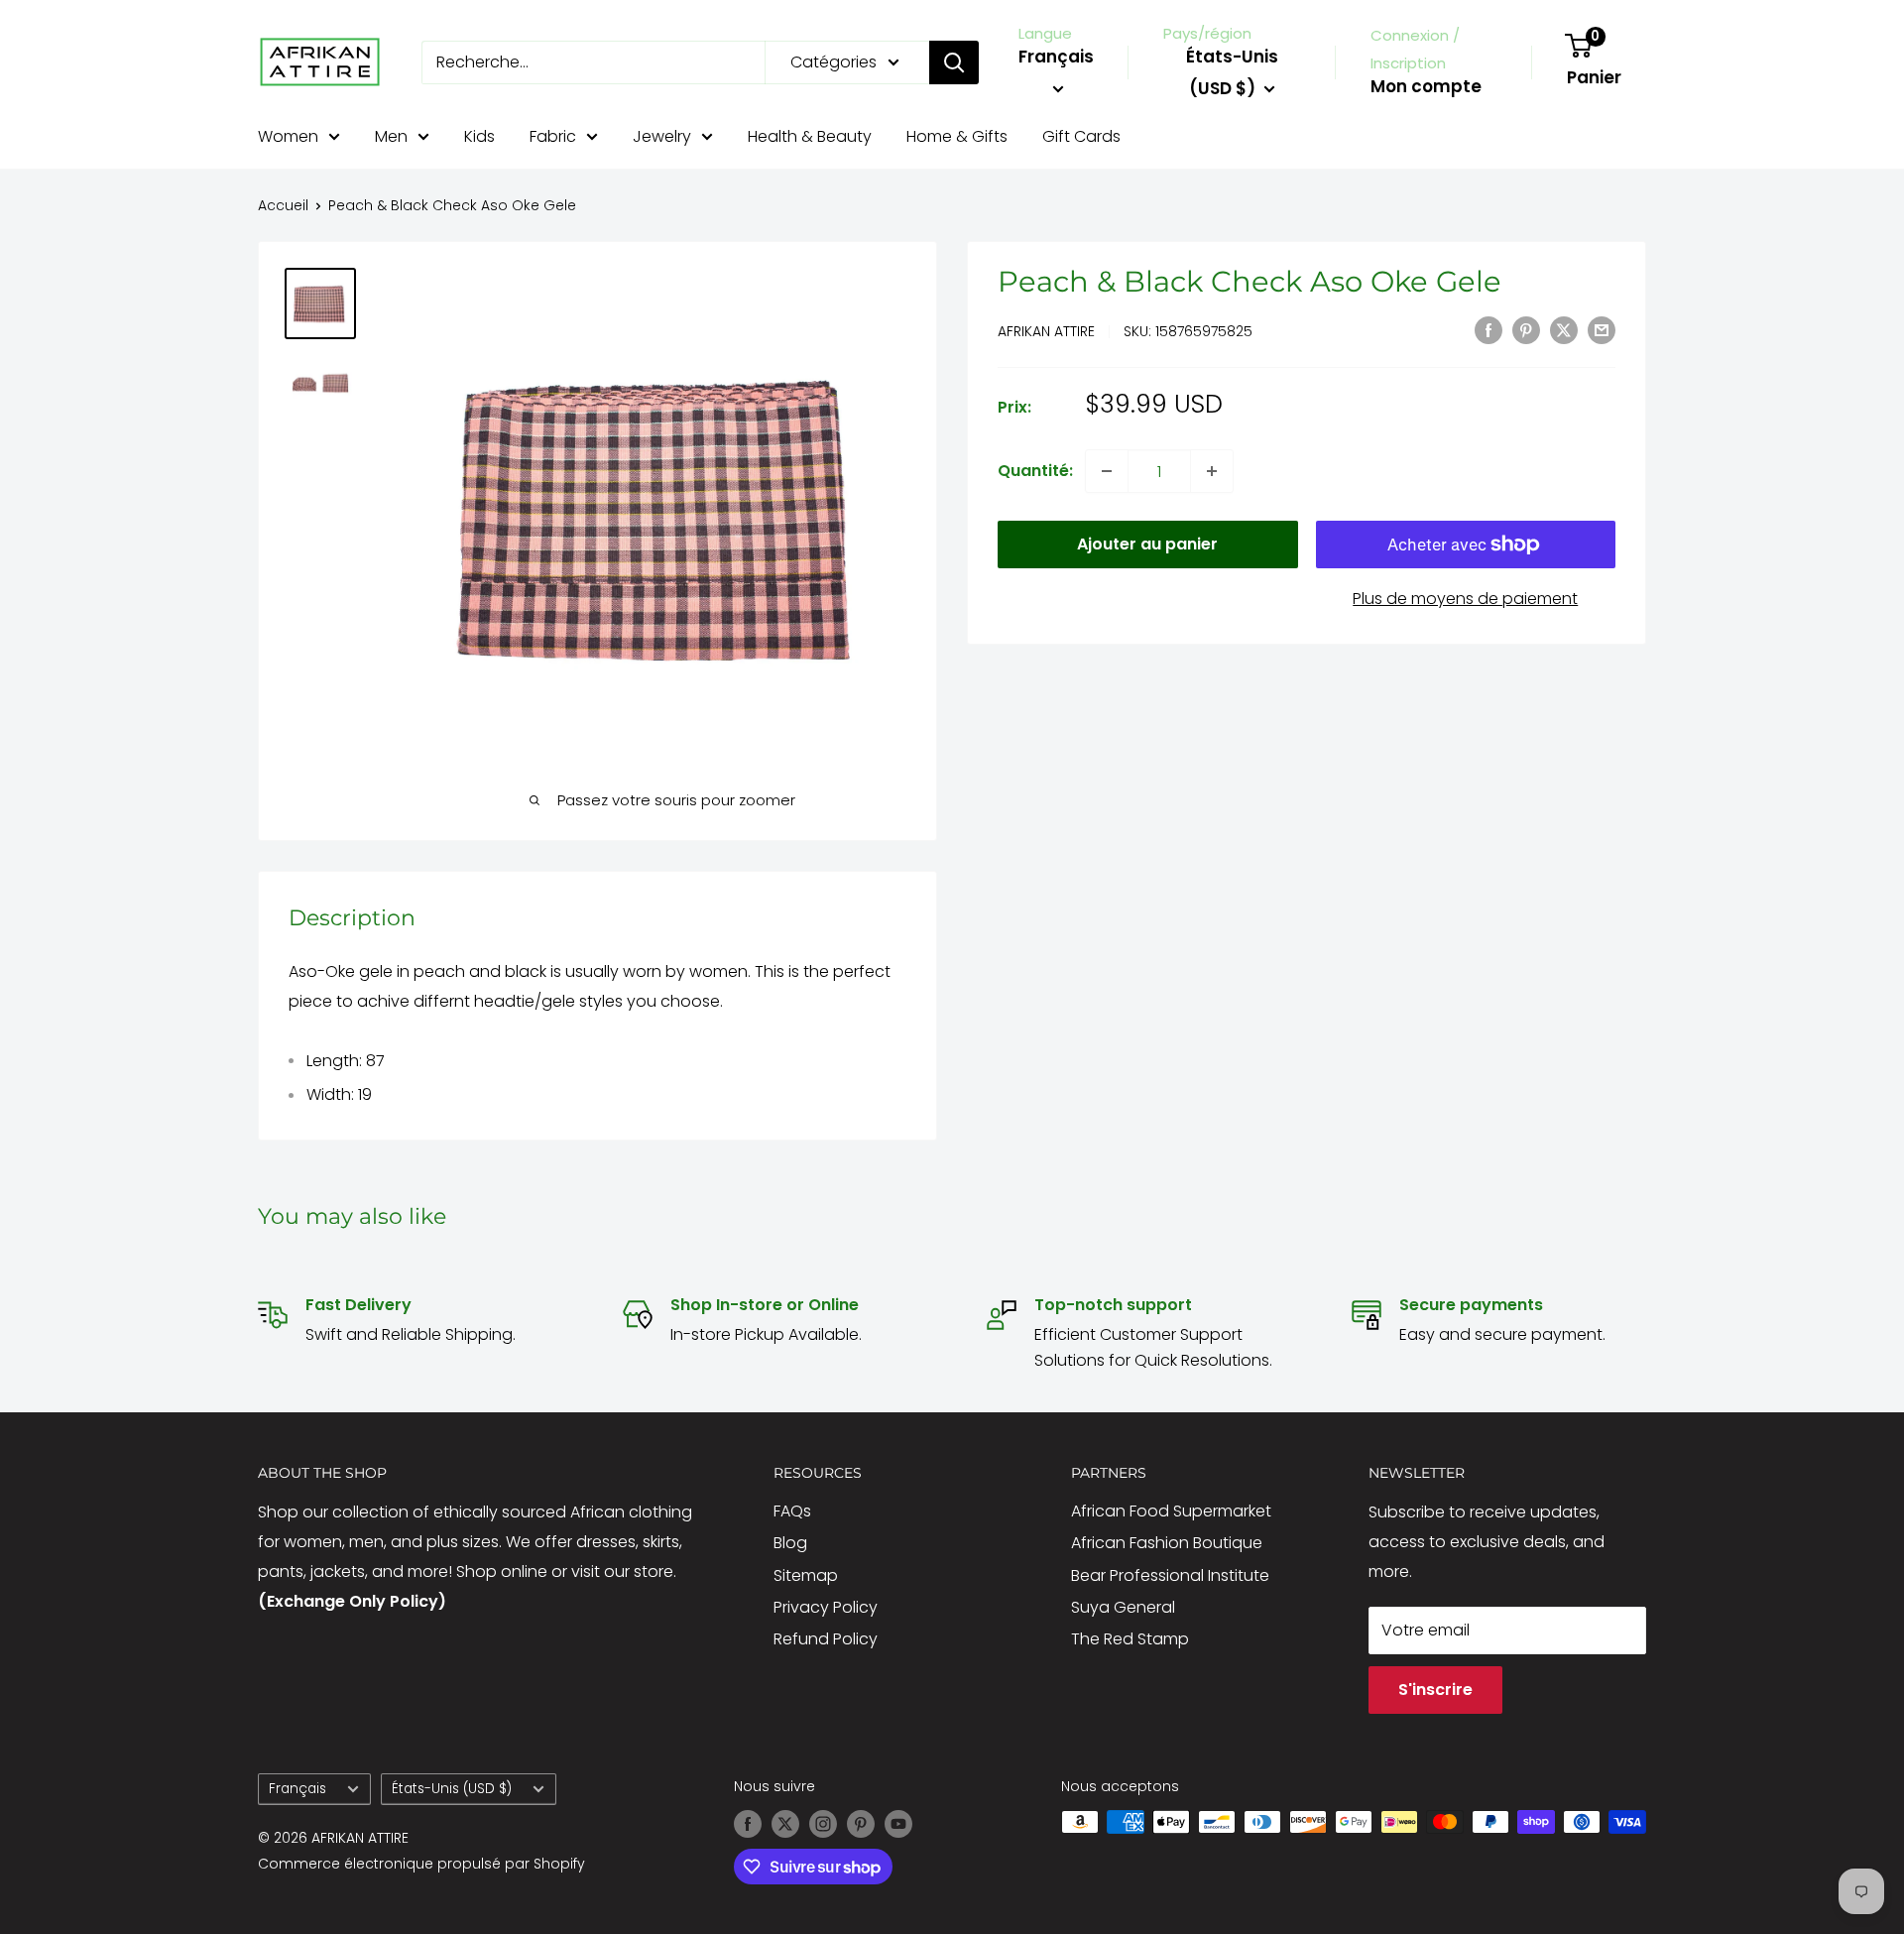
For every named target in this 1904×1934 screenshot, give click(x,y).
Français (297, 1789)
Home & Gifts (957, 136)
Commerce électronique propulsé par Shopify (421, 1864)
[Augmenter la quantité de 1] (1212, 471)
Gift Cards (1081, 136)
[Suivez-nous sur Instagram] (823, 1824)
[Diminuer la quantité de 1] (1107, 471)
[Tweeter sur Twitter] (1564, 329)
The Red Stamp (1130, 1639)
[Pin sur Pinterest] (1526, 329)
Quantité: (1035, 471)
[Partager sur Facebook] (1488, 329)
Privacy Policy (826, 1607)
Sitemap (806, 1575)
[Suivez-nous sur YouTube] (898, 1824)
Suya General (1123, 1607)
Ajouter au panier (1147, 544)
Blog (790, 1543)
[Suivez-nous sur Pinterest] (861, 1824)
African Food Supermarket (1171, 1511)
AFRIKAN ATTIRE (1046, 331)
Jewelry (662, 136)
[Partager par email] (1602, 329)
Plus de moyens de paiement (1465, 599)
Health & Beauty (810, 136)
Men (391, 136)
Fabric (553, 136)
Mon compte (1426, 86)
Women (288, 136)
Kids (479, 136)
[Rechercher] (954, 62)
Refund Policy (826, 1639)
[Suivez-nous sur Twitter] (785, 1824)
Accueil (283, 205)
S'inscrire (1435, 1690)
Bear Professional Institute (1170, 1575)
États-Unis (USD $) (452, 1789)
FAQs (792, 1511)
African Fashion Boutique (1167, 1543)
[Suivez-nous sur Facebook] (748, 1824)
